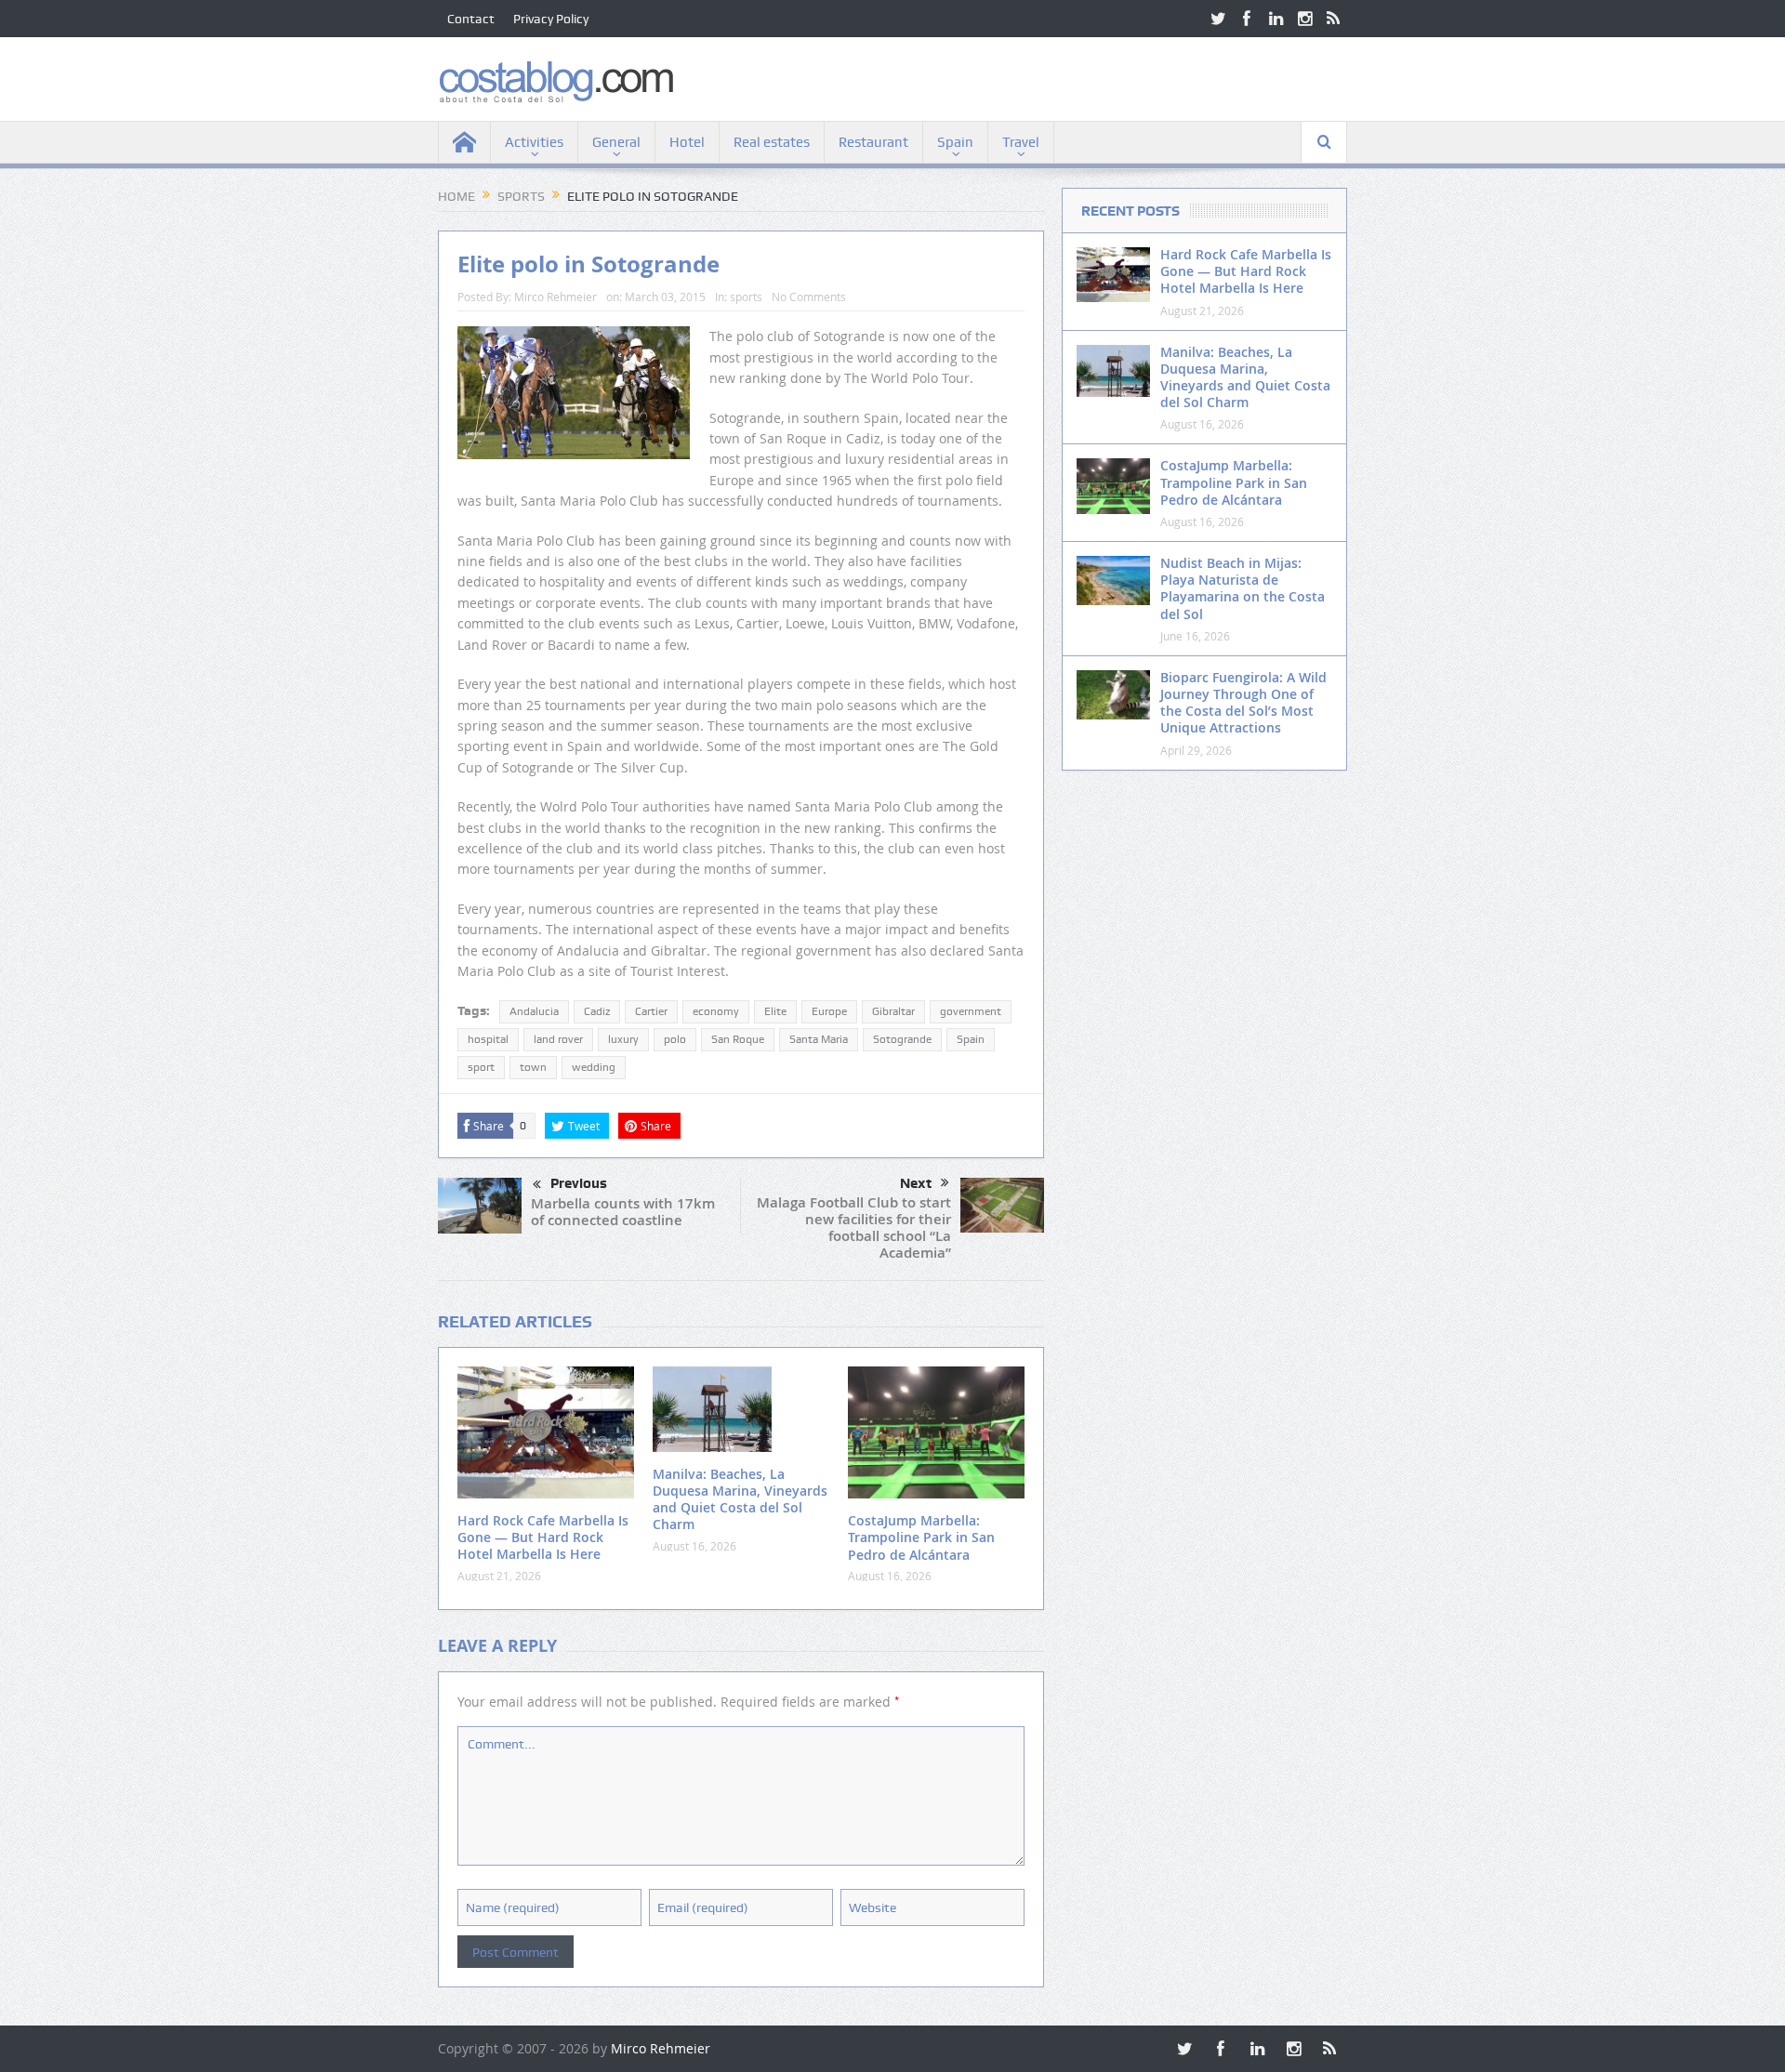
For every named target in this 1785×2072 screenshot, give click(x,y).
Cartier (651, 1011)
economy (716, 1011)
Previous (579, 1183)
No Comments (809, 297)
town (533, 1067)
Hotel (687, 142)
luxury (623, 1039)
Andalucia (534, 1011)
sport (481, 1067)
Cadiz (597, 1011)
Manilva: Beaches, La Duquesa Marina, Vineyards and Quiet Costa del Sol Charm (740, 1499)
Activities (534, 142)
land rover (558, 1039)
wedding (594, 1067)
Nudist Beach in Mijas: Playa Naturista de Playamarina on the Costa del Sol (1243, 588)
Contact (471, 19)
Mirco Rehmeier (555, 297)
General (616, 142)
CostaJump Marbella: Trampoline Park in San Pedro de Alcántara (921, 1537)
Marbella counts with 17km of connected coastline (623, 1212)
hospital (488, 1039)
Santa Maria (819, 1039)
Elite (775, 1011)
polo (675, 1039)
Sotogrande (902, 1039)
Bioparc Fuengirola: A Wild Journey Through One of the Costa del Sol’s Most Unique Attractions (1243, 703)
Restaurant (873, 142)
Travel (1021, 142)
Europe (829, 1011)
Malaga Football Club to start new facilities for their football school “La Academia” (854, 1227)
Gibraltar (893, 1011)
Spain (955, 142)
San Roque (738, 1039)
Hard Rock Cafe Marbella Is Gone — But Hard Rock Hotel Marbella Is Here (543, 1537)
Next (916, 1183)
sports (746, 297)
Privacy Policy (551, 19)
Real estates (772, 142)
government (971, 1011)
